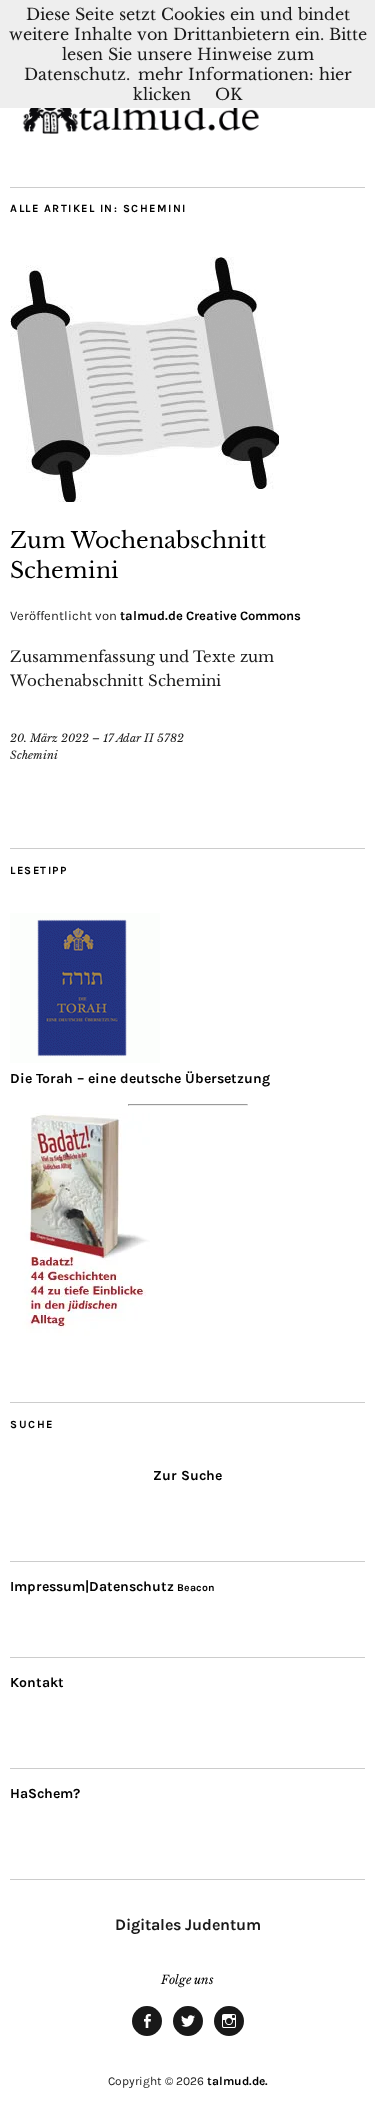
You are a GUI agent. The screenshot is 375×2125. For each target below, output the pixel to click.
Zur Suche (187, 1475)
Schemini (34, 755)
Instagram (229, 2035)
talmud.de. (237, 2081)
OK (228, 94)
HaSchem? (45, 1793)
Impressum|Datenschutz (92, 1586)
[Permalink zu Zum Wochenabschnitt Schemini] (144, 496)
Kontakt (37, 1682)
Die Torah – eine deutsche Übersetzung (140, 1078)
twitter (188, 2035)
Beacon (196, 1587)
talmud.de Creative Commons (210, 615)
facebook (147, 2035)
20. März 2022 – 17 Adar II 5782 (97, 738)
